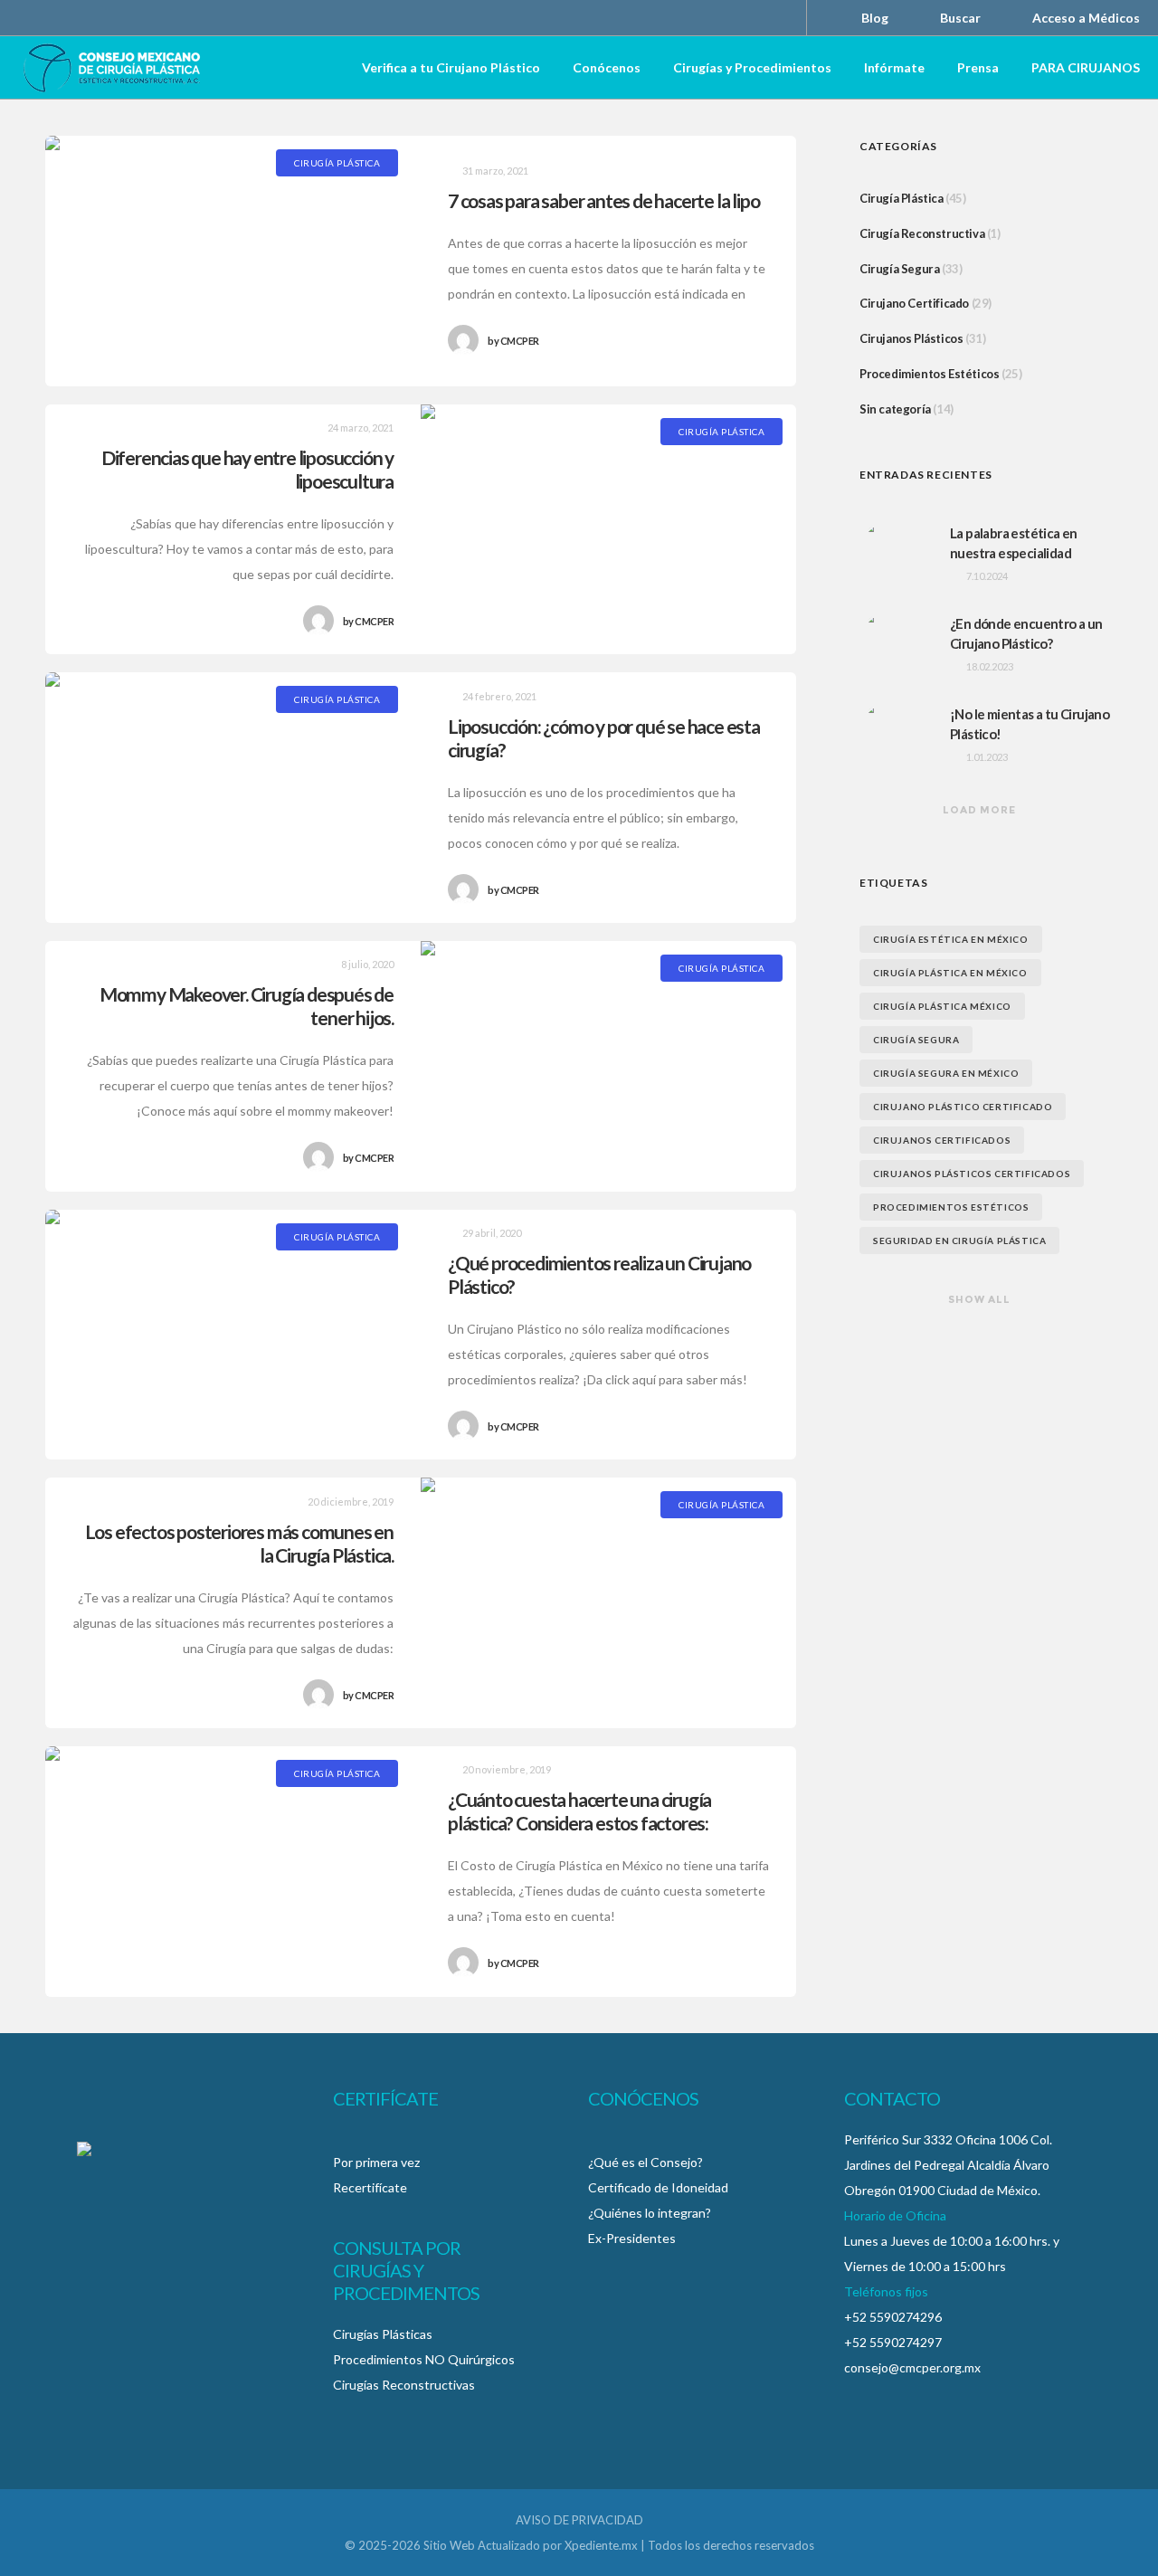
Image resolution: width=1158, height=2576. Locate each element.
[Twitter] (740, 18)
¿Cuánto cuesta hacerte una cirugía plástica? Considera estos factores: (579, 1811)
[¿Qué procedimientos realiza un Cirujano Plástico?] (233, 1335)
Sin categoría (895, 409)
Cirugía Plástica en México (950, 973)
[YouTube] (764, 18)
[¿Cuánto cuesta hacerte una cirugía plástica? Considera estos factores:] (233, 1872)
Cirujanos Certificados (942, 1140)
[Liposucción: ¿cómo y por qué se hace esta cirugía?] (233, 798)
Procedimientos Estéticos (929, 374)
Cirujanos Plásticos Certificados (972, 1174)
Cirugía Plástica (902, 198)
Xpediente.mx (601, 2545)
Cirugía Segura (899, 269)
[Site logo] (112, 68)
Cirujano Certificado (914, 303)
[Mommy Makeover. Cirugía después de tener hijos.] (608, 1066)
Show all (979, 1299)
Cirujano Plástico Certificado (963, 1107)
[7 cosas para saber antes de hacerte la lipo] (233, 261)
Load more (979, 810)
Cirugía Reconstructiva (922, 233)
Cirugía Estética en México (951, 939)
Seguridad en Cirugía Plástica (959, 1240)
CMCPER (513, 341)
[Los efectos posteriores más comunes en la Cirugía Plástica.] (608, 1603)
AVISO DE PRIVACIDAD (579, 2520)
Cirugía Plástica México (942, 1006)
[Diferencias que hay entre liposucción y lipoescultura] (608, 530)
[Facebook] (693, 18)
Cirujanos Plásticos (911, 338)
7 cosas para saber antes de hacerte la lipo (603, 200)
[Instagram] (717, 18)
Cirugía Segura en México (946, 1073)
